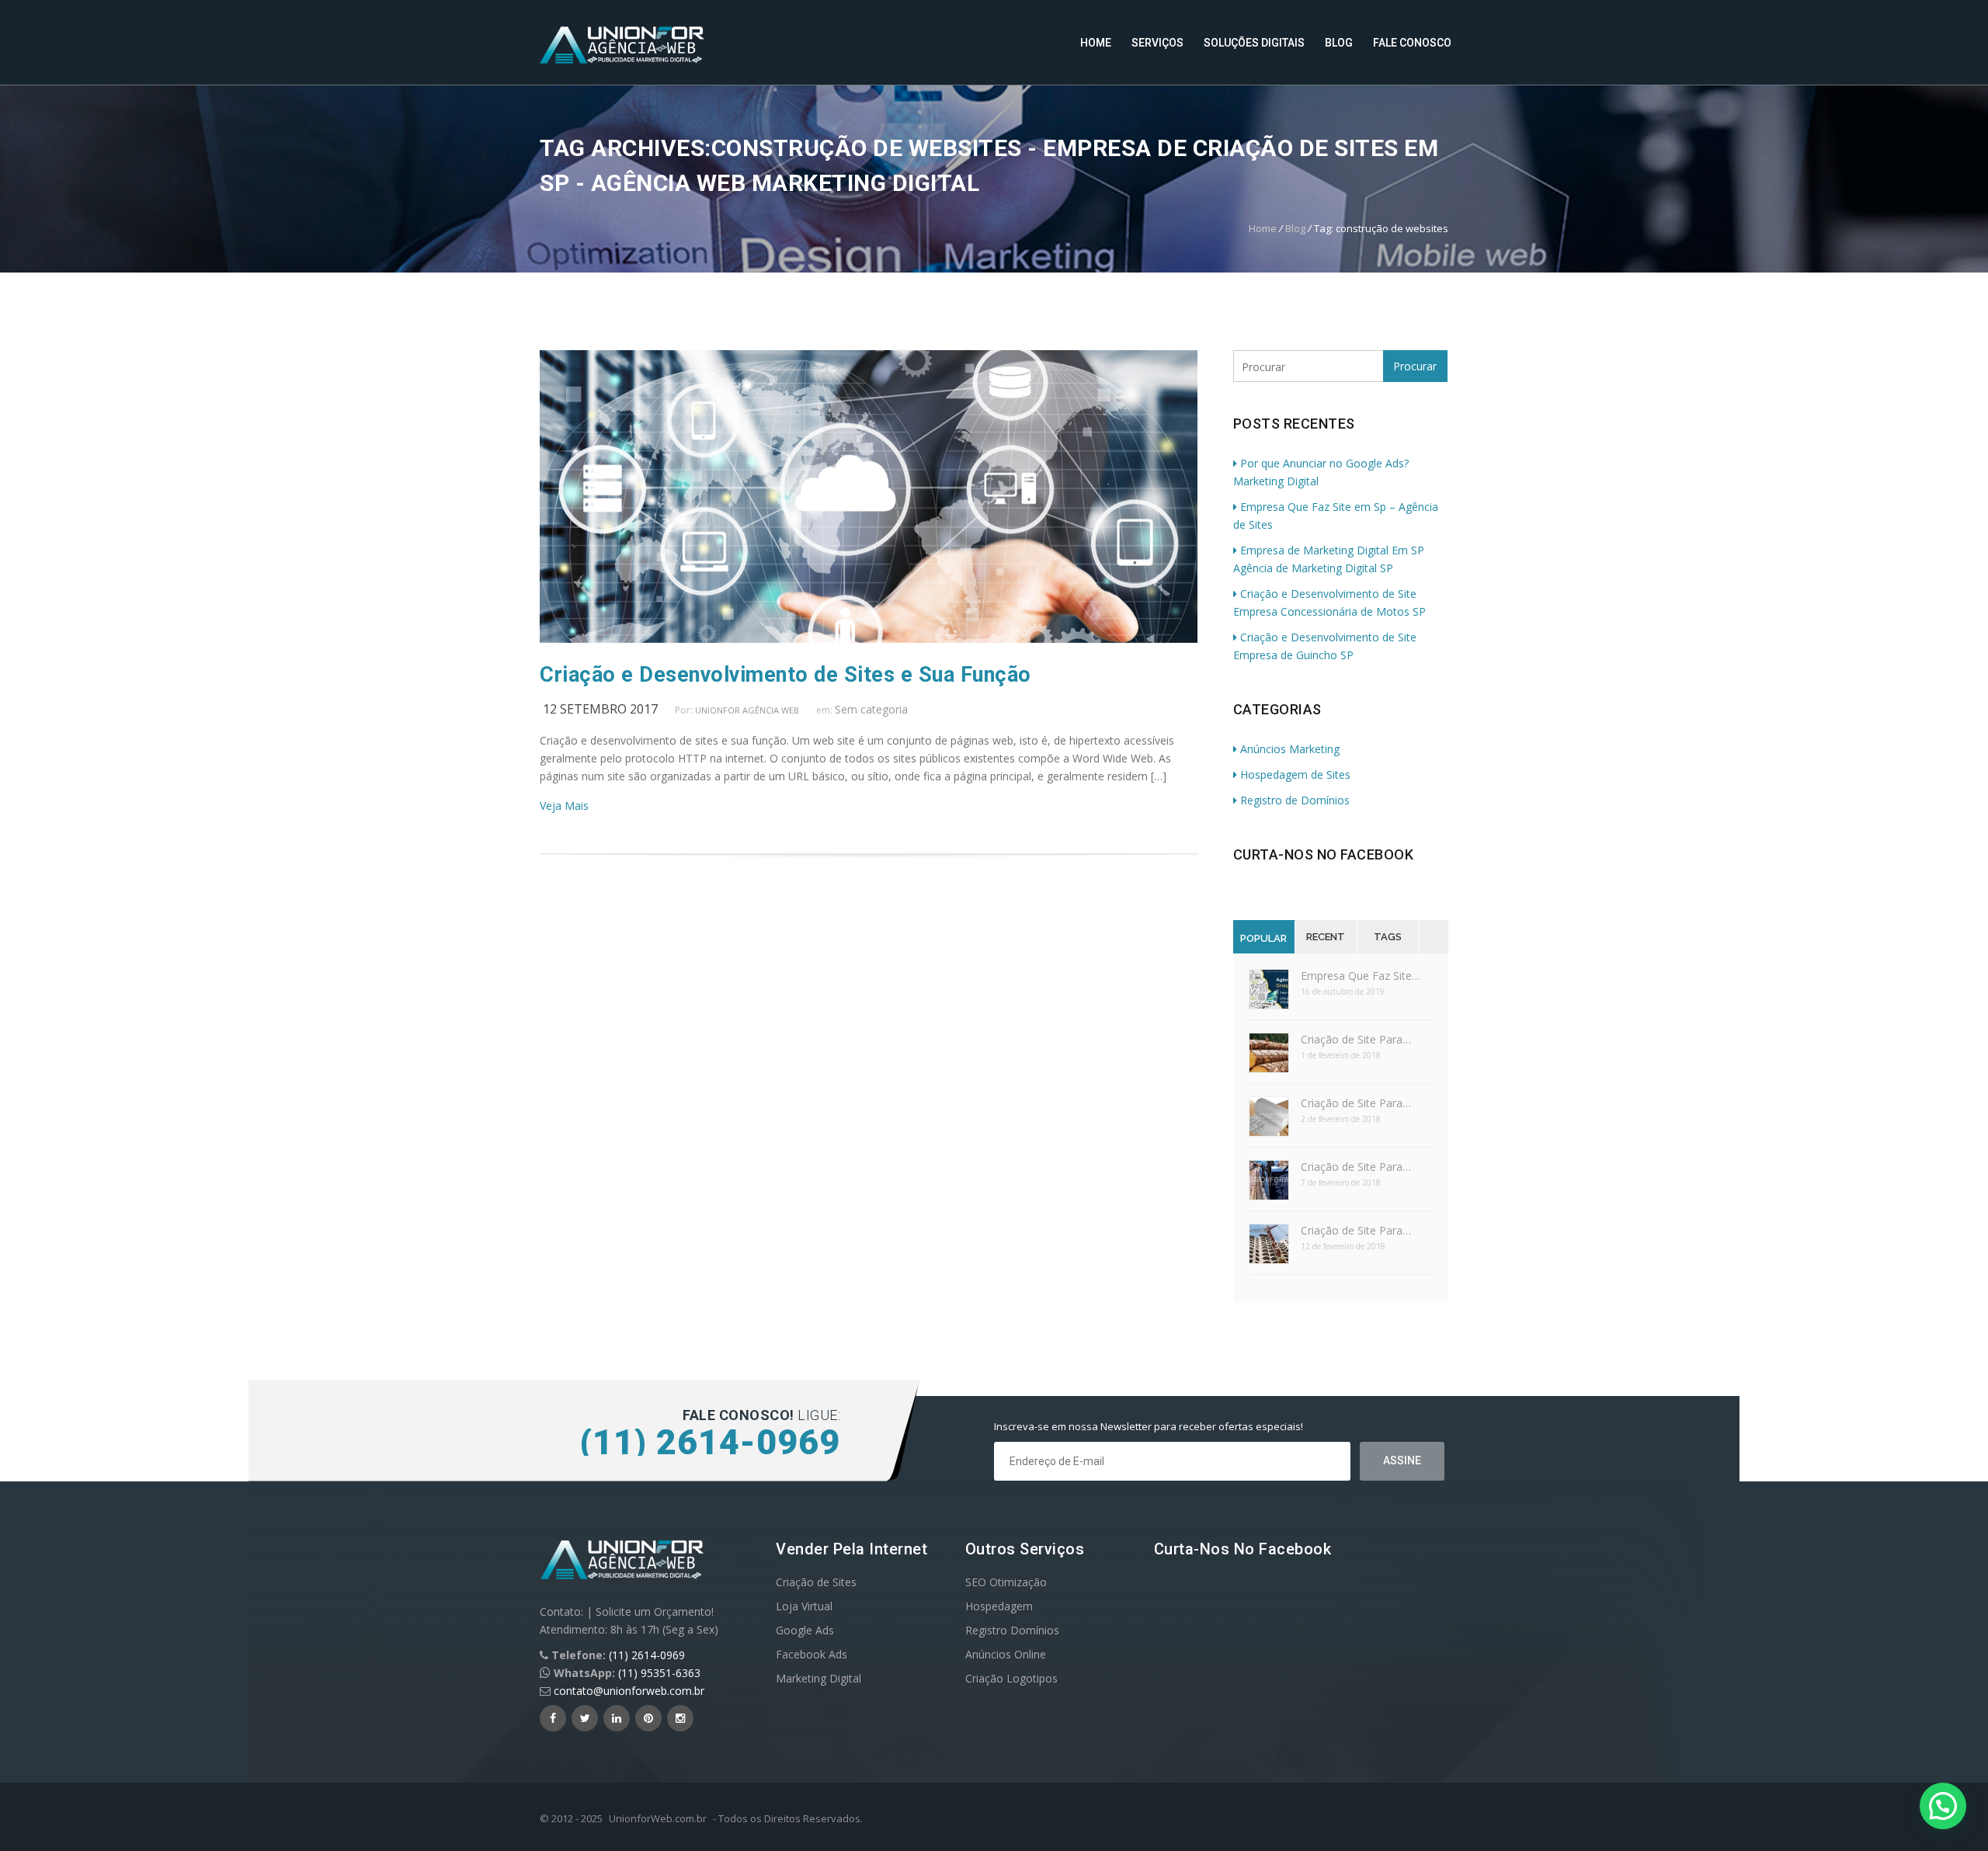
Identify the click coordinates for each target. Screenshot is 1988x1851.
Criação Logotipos (1011, 1678)
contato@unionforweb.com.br (629, 1691)
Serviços (1157, 43)
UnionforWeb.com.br (658, 1818)
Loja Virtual (804, 1606)
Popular (1263, 938)
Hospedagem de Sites (1295, 774)
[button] (1943, 1806)
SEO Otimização (1006, 1582)
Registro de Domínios (1295, 800)
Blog (1339, 43)
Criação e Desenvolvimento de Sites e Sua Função (785, 675)
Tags (1388, 937)
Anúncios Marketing (1290, 749)
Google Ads (805, 1630)
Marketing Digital (818, 1678)
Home (1096, 43)
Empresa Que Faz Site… (1361, 976)
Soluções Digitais (1254, 43)
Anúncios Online (1006, 1654)
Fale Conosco (1412, 43)
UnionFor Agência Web (747, 710)
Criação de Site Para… (1356, 1039)
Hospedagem (999, 1606)
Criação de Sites (816, 1582)
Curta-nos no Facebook (1324, 854)
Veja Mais (564, 806)
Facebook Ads (812, 1654)
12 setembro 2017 (600, 709)
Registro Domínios (1012, 1630)
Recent (1326, 937)
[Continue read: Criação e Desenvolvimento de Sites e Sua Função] (869, 639)
